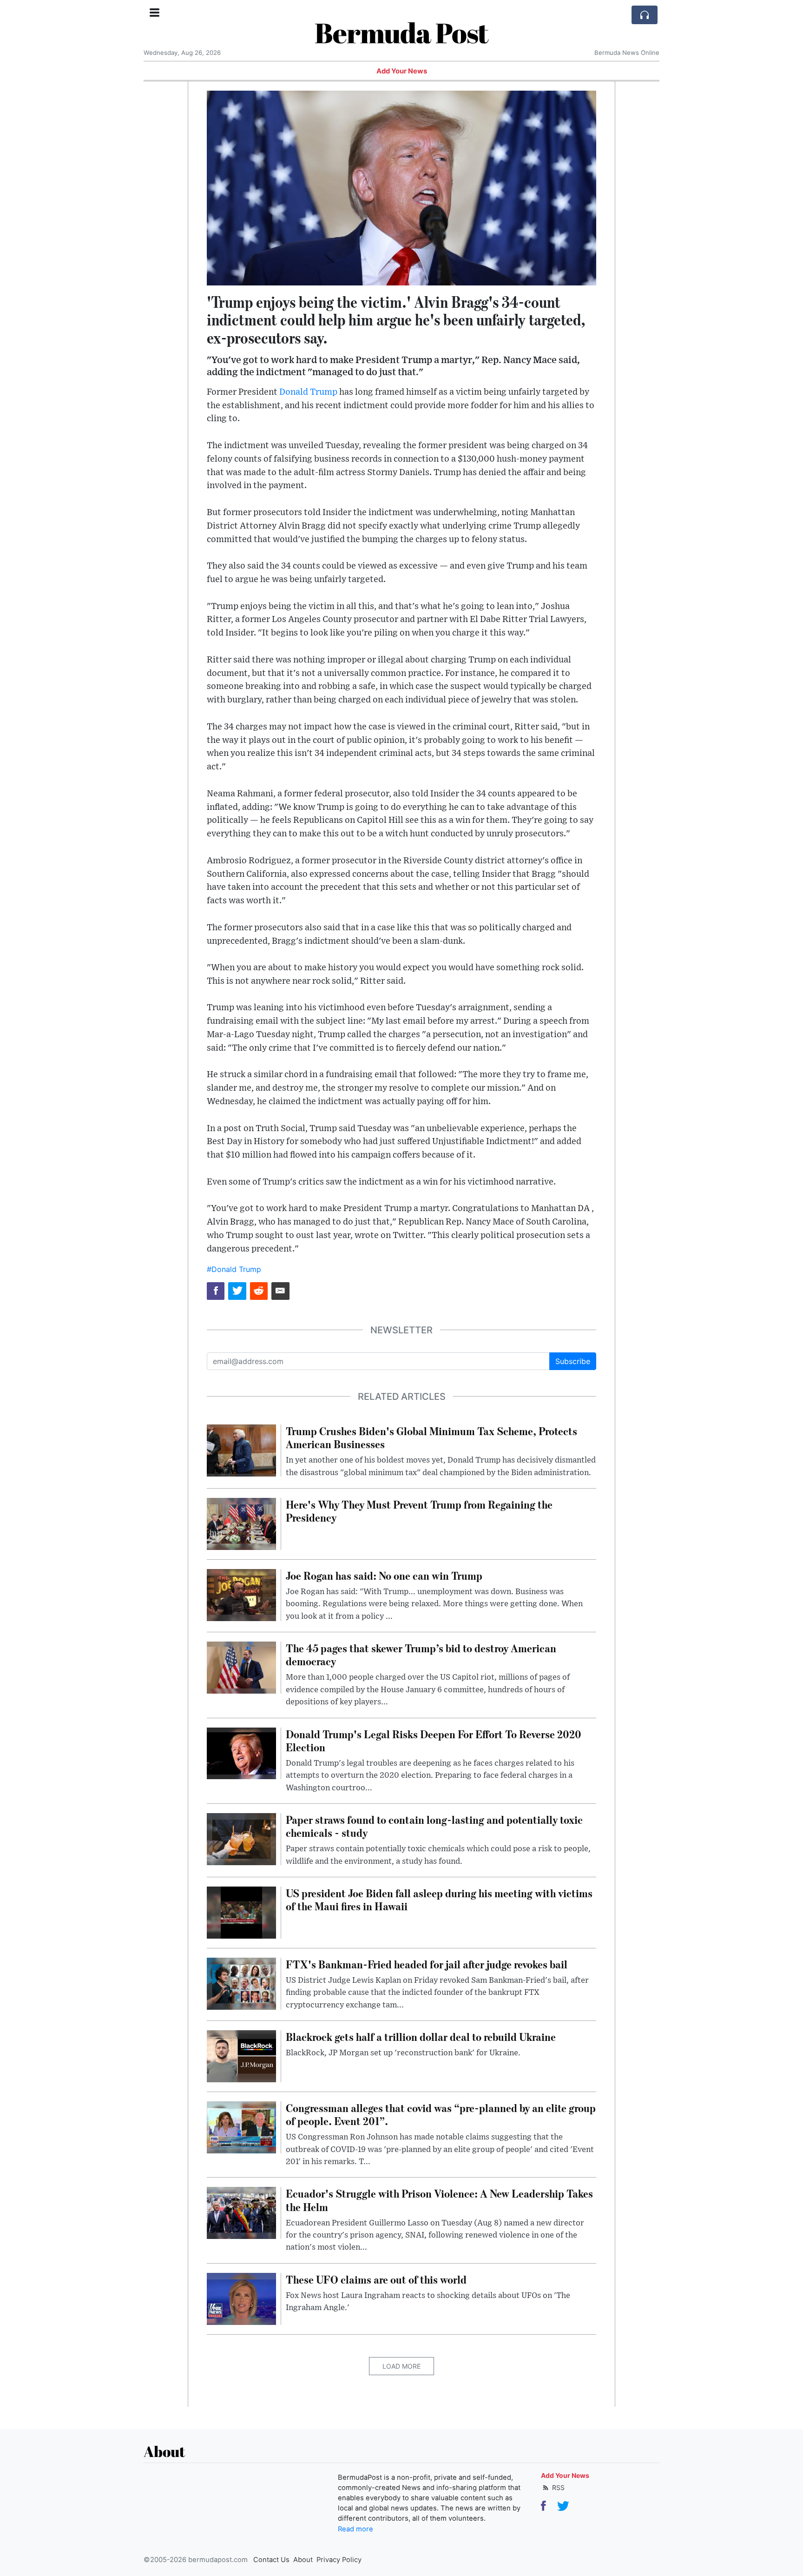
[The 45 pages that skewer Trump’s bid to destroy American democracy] (241, 1667)
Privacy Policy (339, 2560)
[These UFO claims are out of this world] (241, 2298)
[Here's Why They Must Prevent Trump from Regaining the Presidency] (241, 1523)
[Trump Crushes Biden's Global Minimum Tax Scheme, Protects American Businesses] (241, 1450)
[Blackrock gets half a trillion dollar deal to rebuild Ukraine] (241, 2055)
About (303, 2560)
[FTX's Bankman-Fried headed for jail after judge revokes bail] (241, 1983)
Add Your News (402, 71)
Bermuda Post (401, 33)
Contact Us (271, 2560)
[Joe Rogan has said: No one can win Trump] (241, 1594)
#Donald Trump (234, 1269)
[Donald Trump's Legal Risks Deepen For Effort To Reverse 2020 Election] (241, 1753)
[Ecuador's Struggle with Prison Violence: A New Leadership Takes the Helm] (241, 2212)
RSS (557, 2487)
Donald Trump (308, 392)
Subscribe (573, 1361)
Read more (355, 2529)
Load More (401, 2366)
